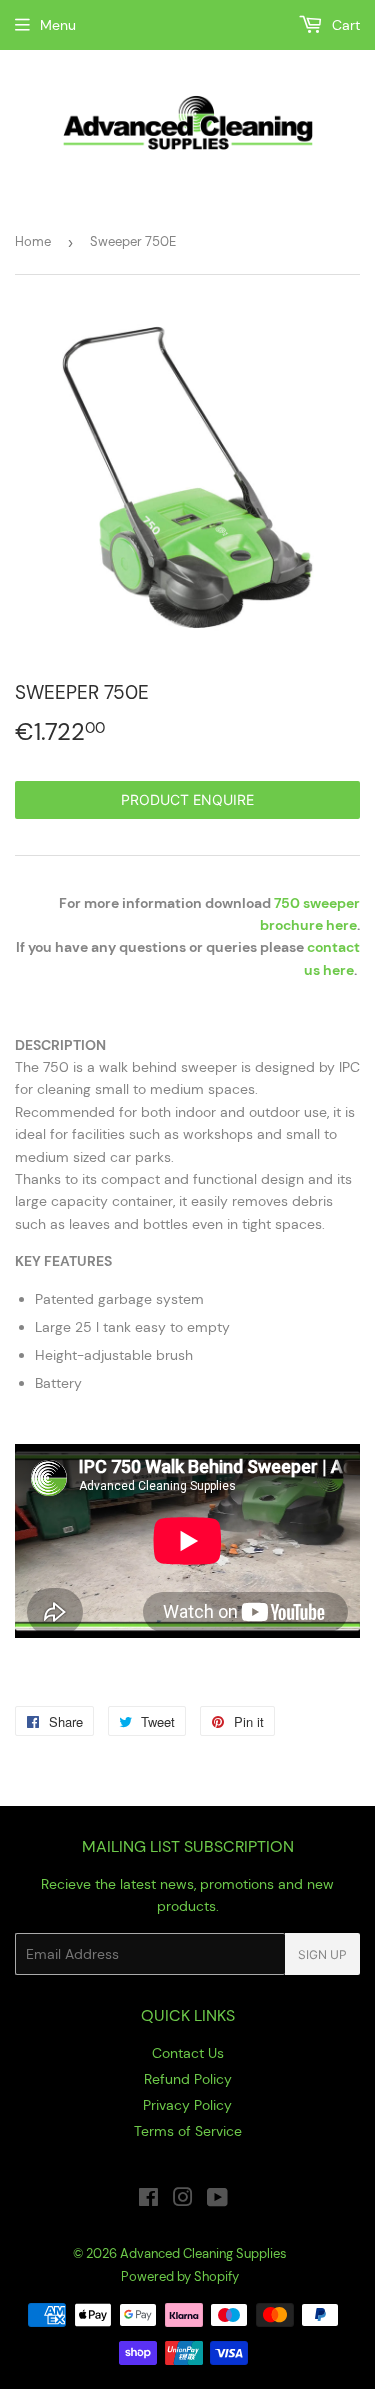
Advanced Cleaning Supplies (203, 2253)
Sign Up (322, 1954)
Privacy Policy (187, 2105)
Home (33, 241)
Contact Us (188, 2053)
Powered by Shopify (180, 2276)
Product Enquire (187, 799)
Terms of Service (188, 2131)
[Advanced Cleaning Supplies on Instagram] (183, 2200)
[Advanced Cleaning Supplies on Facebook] (148, 2200)
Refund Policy (188, 2079)
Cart (344, 25)
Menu (58, 25)
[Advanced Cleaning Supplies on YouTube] (217, 2200)
